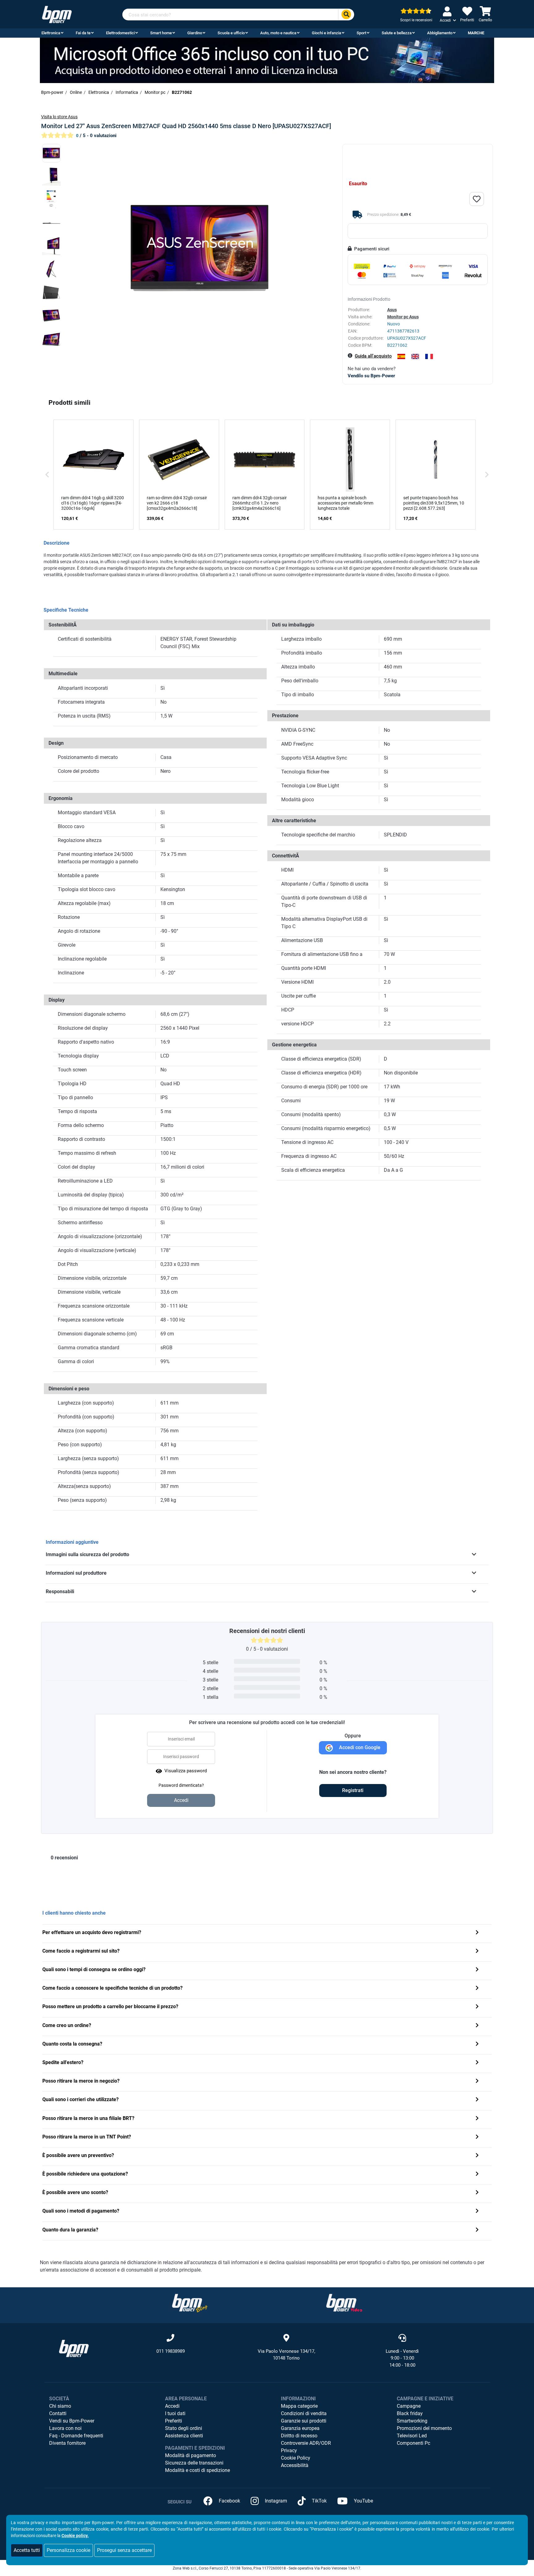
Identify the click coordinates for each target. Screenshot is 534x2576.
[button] (47, 475)
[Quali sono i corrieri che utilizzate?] (477, 2100)
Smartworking (412, 2421)
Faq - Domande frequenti (76, 2436)
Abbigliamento (440, 33)
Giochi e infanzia (326, 33)
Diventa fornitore (67, 2443)
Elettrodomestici (120, 33)
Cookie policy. (75, 2536)
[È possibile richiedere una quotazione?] (477, 2174)
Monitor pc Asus (403, 317)
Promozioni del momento (424, 2428)
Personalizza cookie (68, 2550)
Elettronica (51, 33)
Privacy (289, 2450)
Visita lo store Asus (59, 117)
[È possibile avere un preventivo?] (477, 2156)
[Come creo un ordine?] (477, 2026)
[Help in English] (415, 356)
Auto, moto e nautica (278, 33)
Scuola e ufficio (231, 33)
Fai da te (83, 33)
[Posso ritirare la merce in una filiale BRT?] (477, 2119)
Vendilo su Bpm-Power (371, 376)
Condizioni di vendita (304, 2413)
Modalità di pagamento (191, 2455)
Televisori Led (412, 2436)
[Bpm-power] (57, 14)
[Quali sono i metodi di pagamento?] (477, 2212)
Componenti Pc (413, 2443)
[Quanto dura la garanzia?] (477, 2230)
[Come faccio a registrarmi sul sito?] (477, 1952)
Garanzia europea (300, 2428)
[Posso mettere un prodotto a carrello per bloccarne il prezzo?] (477, 2007)
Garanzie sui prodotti (304, 2421)
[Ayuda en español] (401, 356)
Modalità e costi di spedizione (197, 2470)
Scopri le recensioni (416, 20)
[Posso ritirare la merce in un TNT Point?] (477, 2137)
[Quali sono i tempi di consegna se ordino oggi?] (477, 1970)
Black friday (410, 2413)
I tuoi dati (175, 2413)
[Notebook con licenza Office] (267, 60)
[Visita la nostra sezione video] (344, 2303)
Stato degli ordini (184, 2428)
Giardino (195, 33)
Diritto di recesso (299, 2436)
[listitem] (93, 475)
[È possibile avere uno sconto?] (477, 2193)
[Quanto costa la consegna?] (477, 2044)
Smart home (161, 33)
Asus (392, 310)
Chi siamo (60, 2406)
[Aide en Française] (429, 356)
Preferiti (174, 2421)
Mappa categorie (299, 2406)
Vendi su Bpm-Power (72, 2421)
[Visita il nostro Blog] (190, 2303)
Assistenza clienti (184, 2436)
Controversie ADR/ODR (306, 2443)
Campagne (409, 2406)
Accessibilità (295, 2465)
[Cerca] (346, 15)
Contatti (58, 2413)
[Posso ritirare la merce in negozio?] (477, 2082)
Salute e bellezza (397, 33)
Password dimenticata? (181, 1785)
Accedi (172, 2406)
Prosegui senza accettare (124, 2550)
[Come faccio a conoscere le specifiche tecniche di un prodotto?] (477, 1989)
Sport (361, 33)
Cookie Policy (296, 2458)
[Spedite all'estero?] (477, 2063)
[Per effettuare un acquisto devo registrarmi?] (477, 1933)
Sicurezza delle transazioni (194, 2463)
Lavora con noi (65, 2428)
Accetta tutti (27, 2550)
